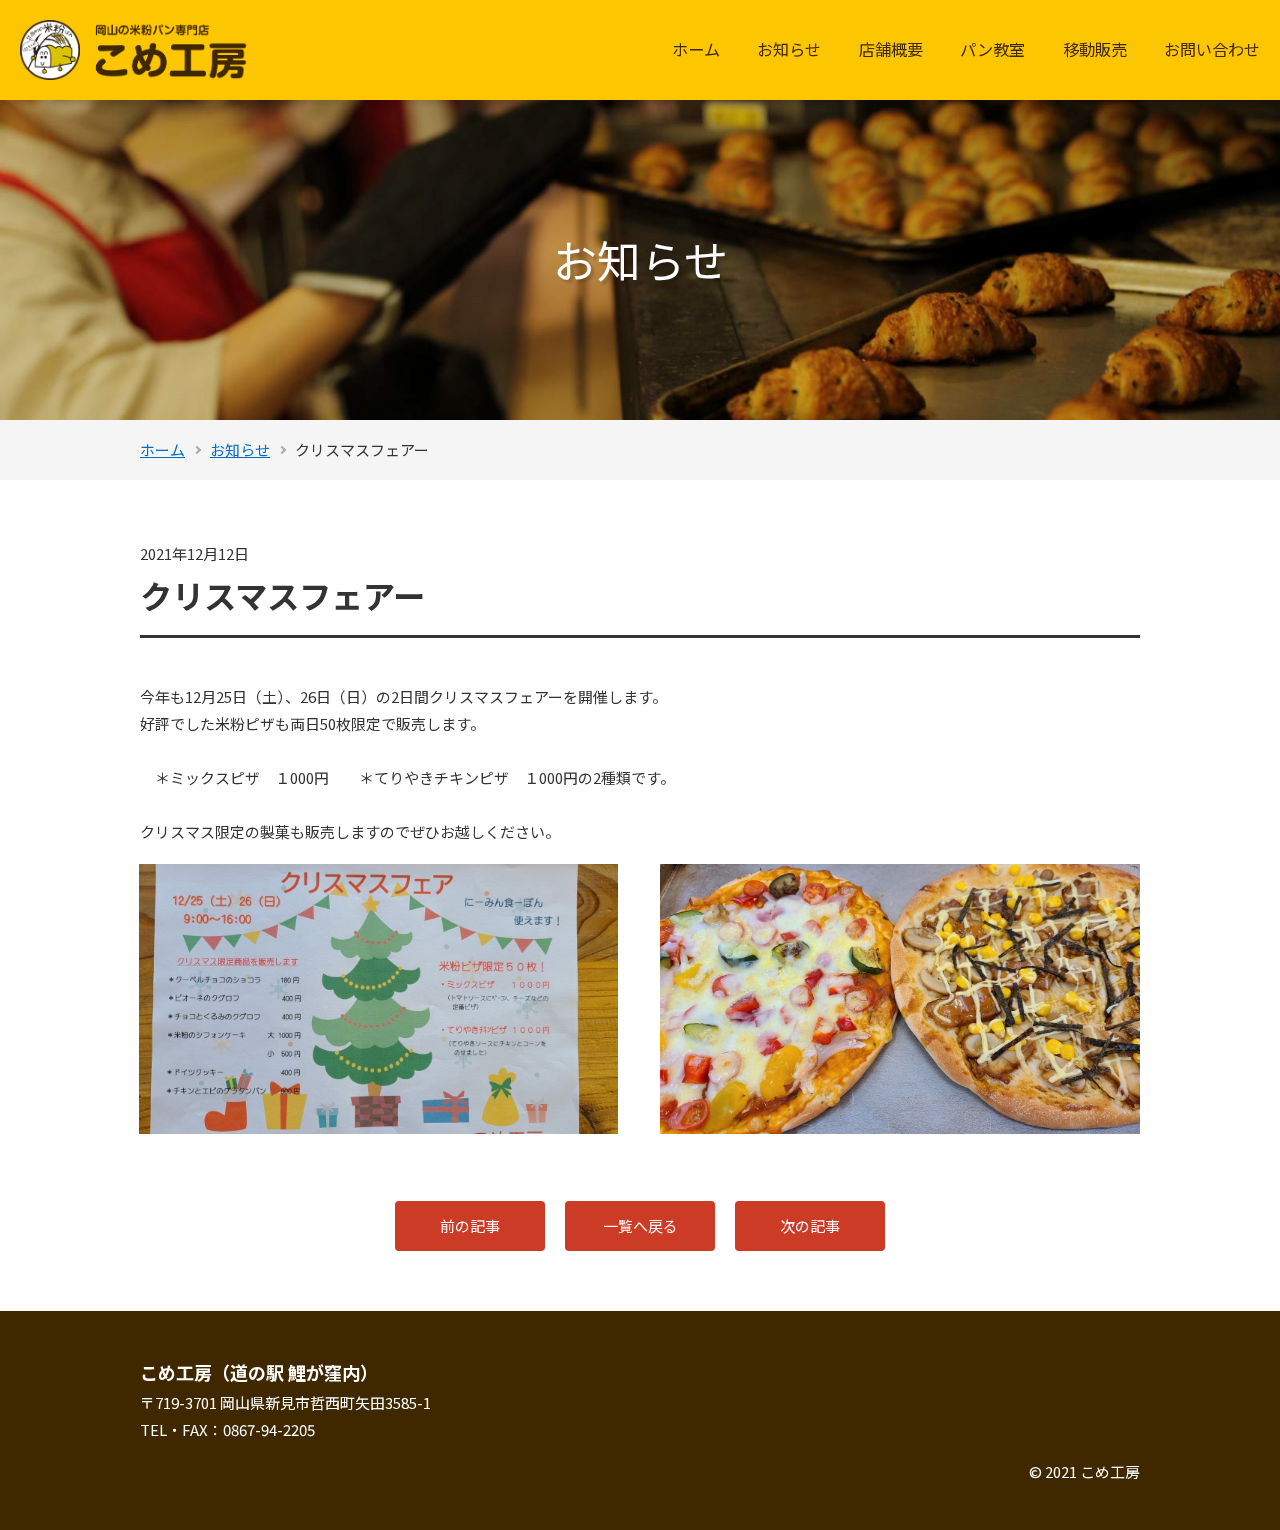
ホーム (696, 49)
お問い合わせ (1212, 49)
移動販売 (1095, 49)
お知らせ (789, 49)
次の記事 (810, 1225)
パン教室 (992, 49)
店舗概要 (891, 49)
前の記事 (470, 1225)
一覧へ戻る (640, 1225)
